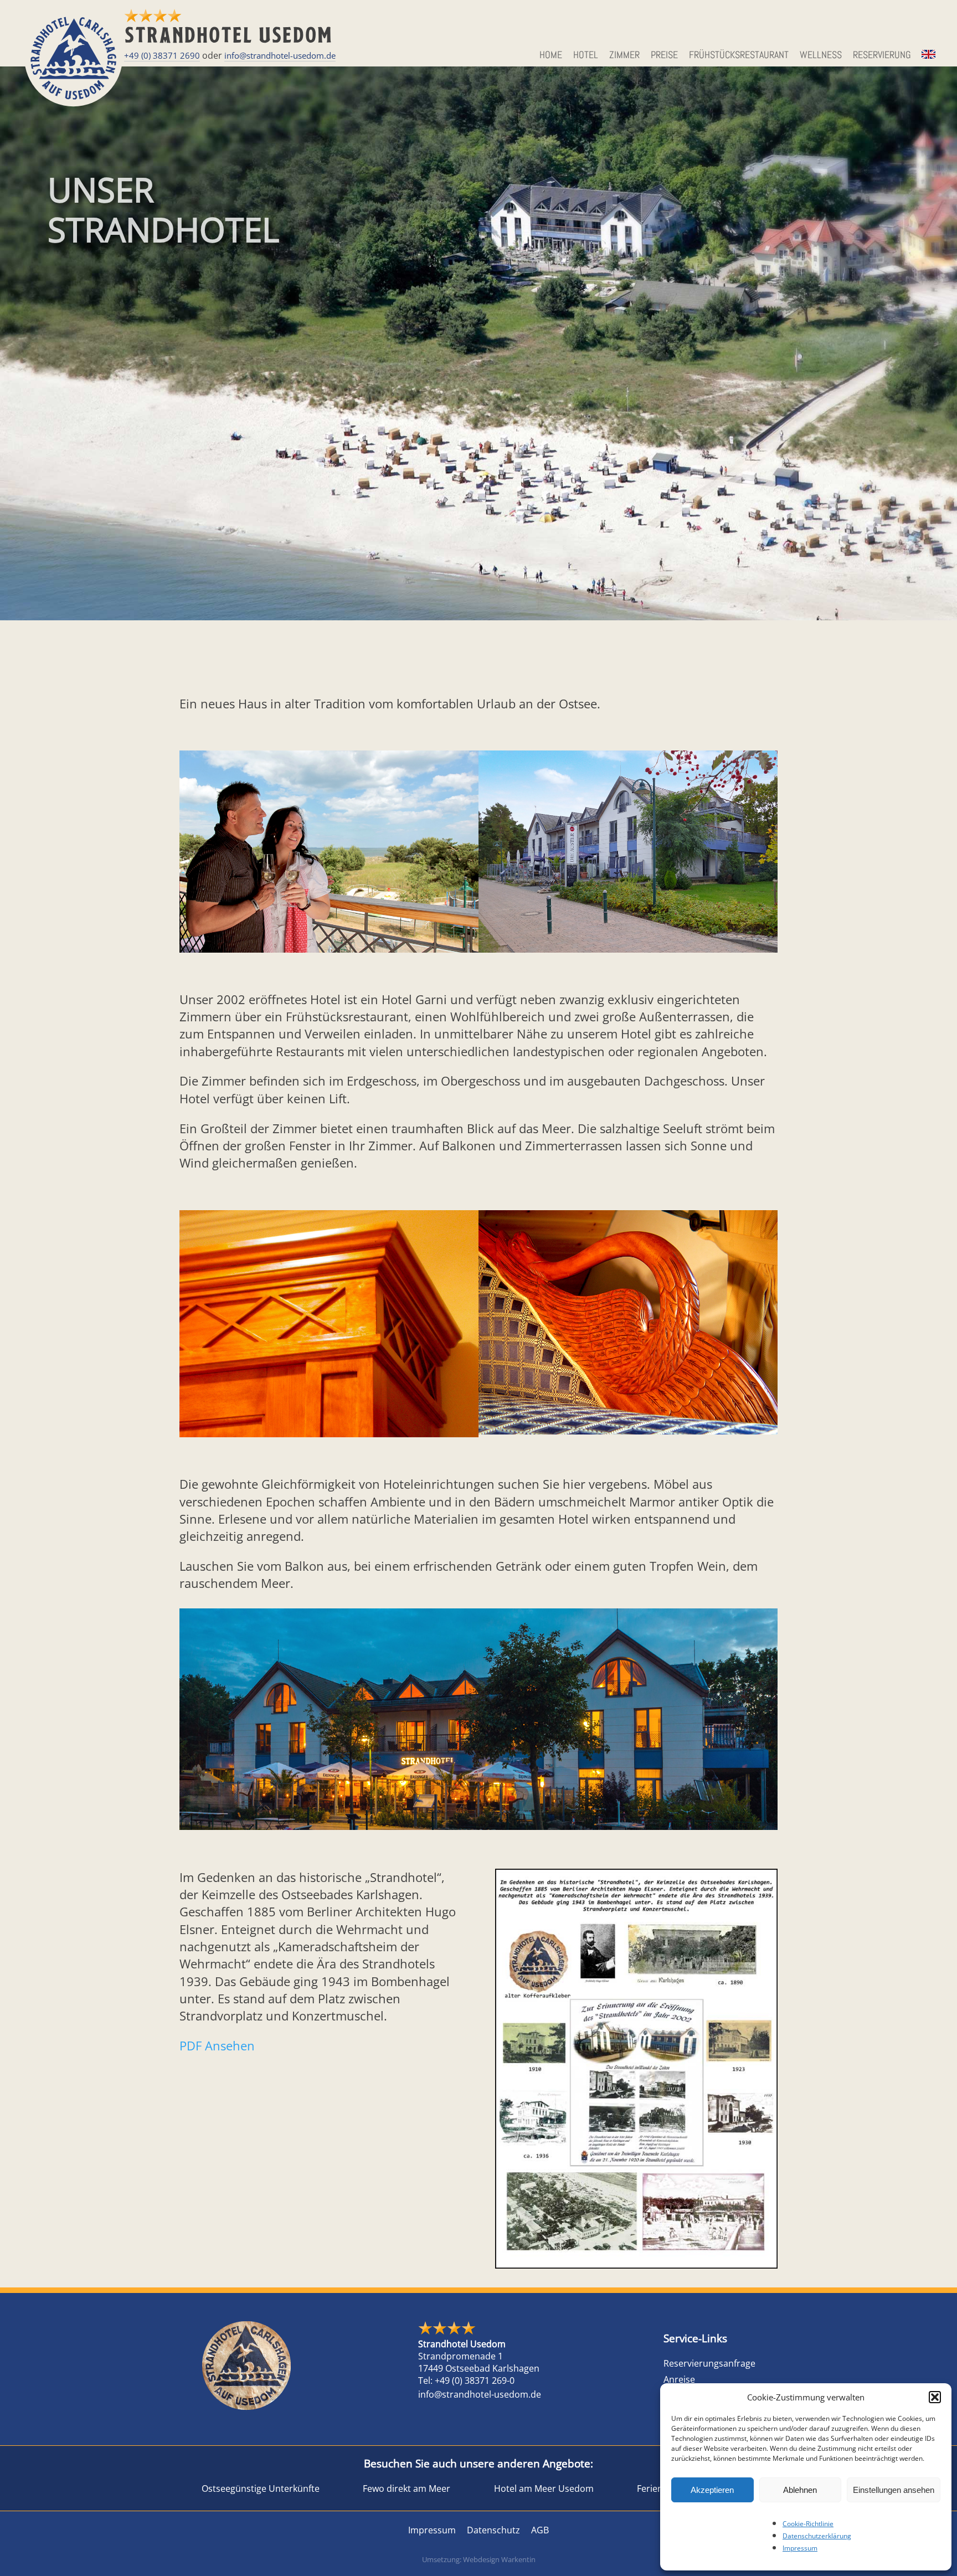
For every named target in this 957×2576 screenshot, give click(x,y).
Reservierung (882, 55)
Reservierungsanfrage (709, 2363)
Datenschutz (493, 2530)
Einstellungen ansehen (894, 2490)
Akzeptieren (712, 2490)
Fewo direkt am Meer (407, 2488)
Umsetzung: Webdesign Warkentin (479, 2559)
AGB (540, 2530)
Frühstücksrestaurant (739, 55)
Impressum (800, 2548)
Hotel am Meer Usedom (544, 2488)
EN (927, 55)
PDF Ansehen (217, 2046)
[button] (935, 2397)
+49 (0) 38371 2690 (162, 55)
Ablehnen (800, 2490)
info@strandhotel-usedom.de (280, 55)
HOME (551, 55)
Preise (664, 55)
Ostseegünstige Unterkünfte (261, 2488)
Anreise (679, 2379)
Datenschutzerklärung (817, 2536)
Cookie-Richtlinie (808, 2524)
